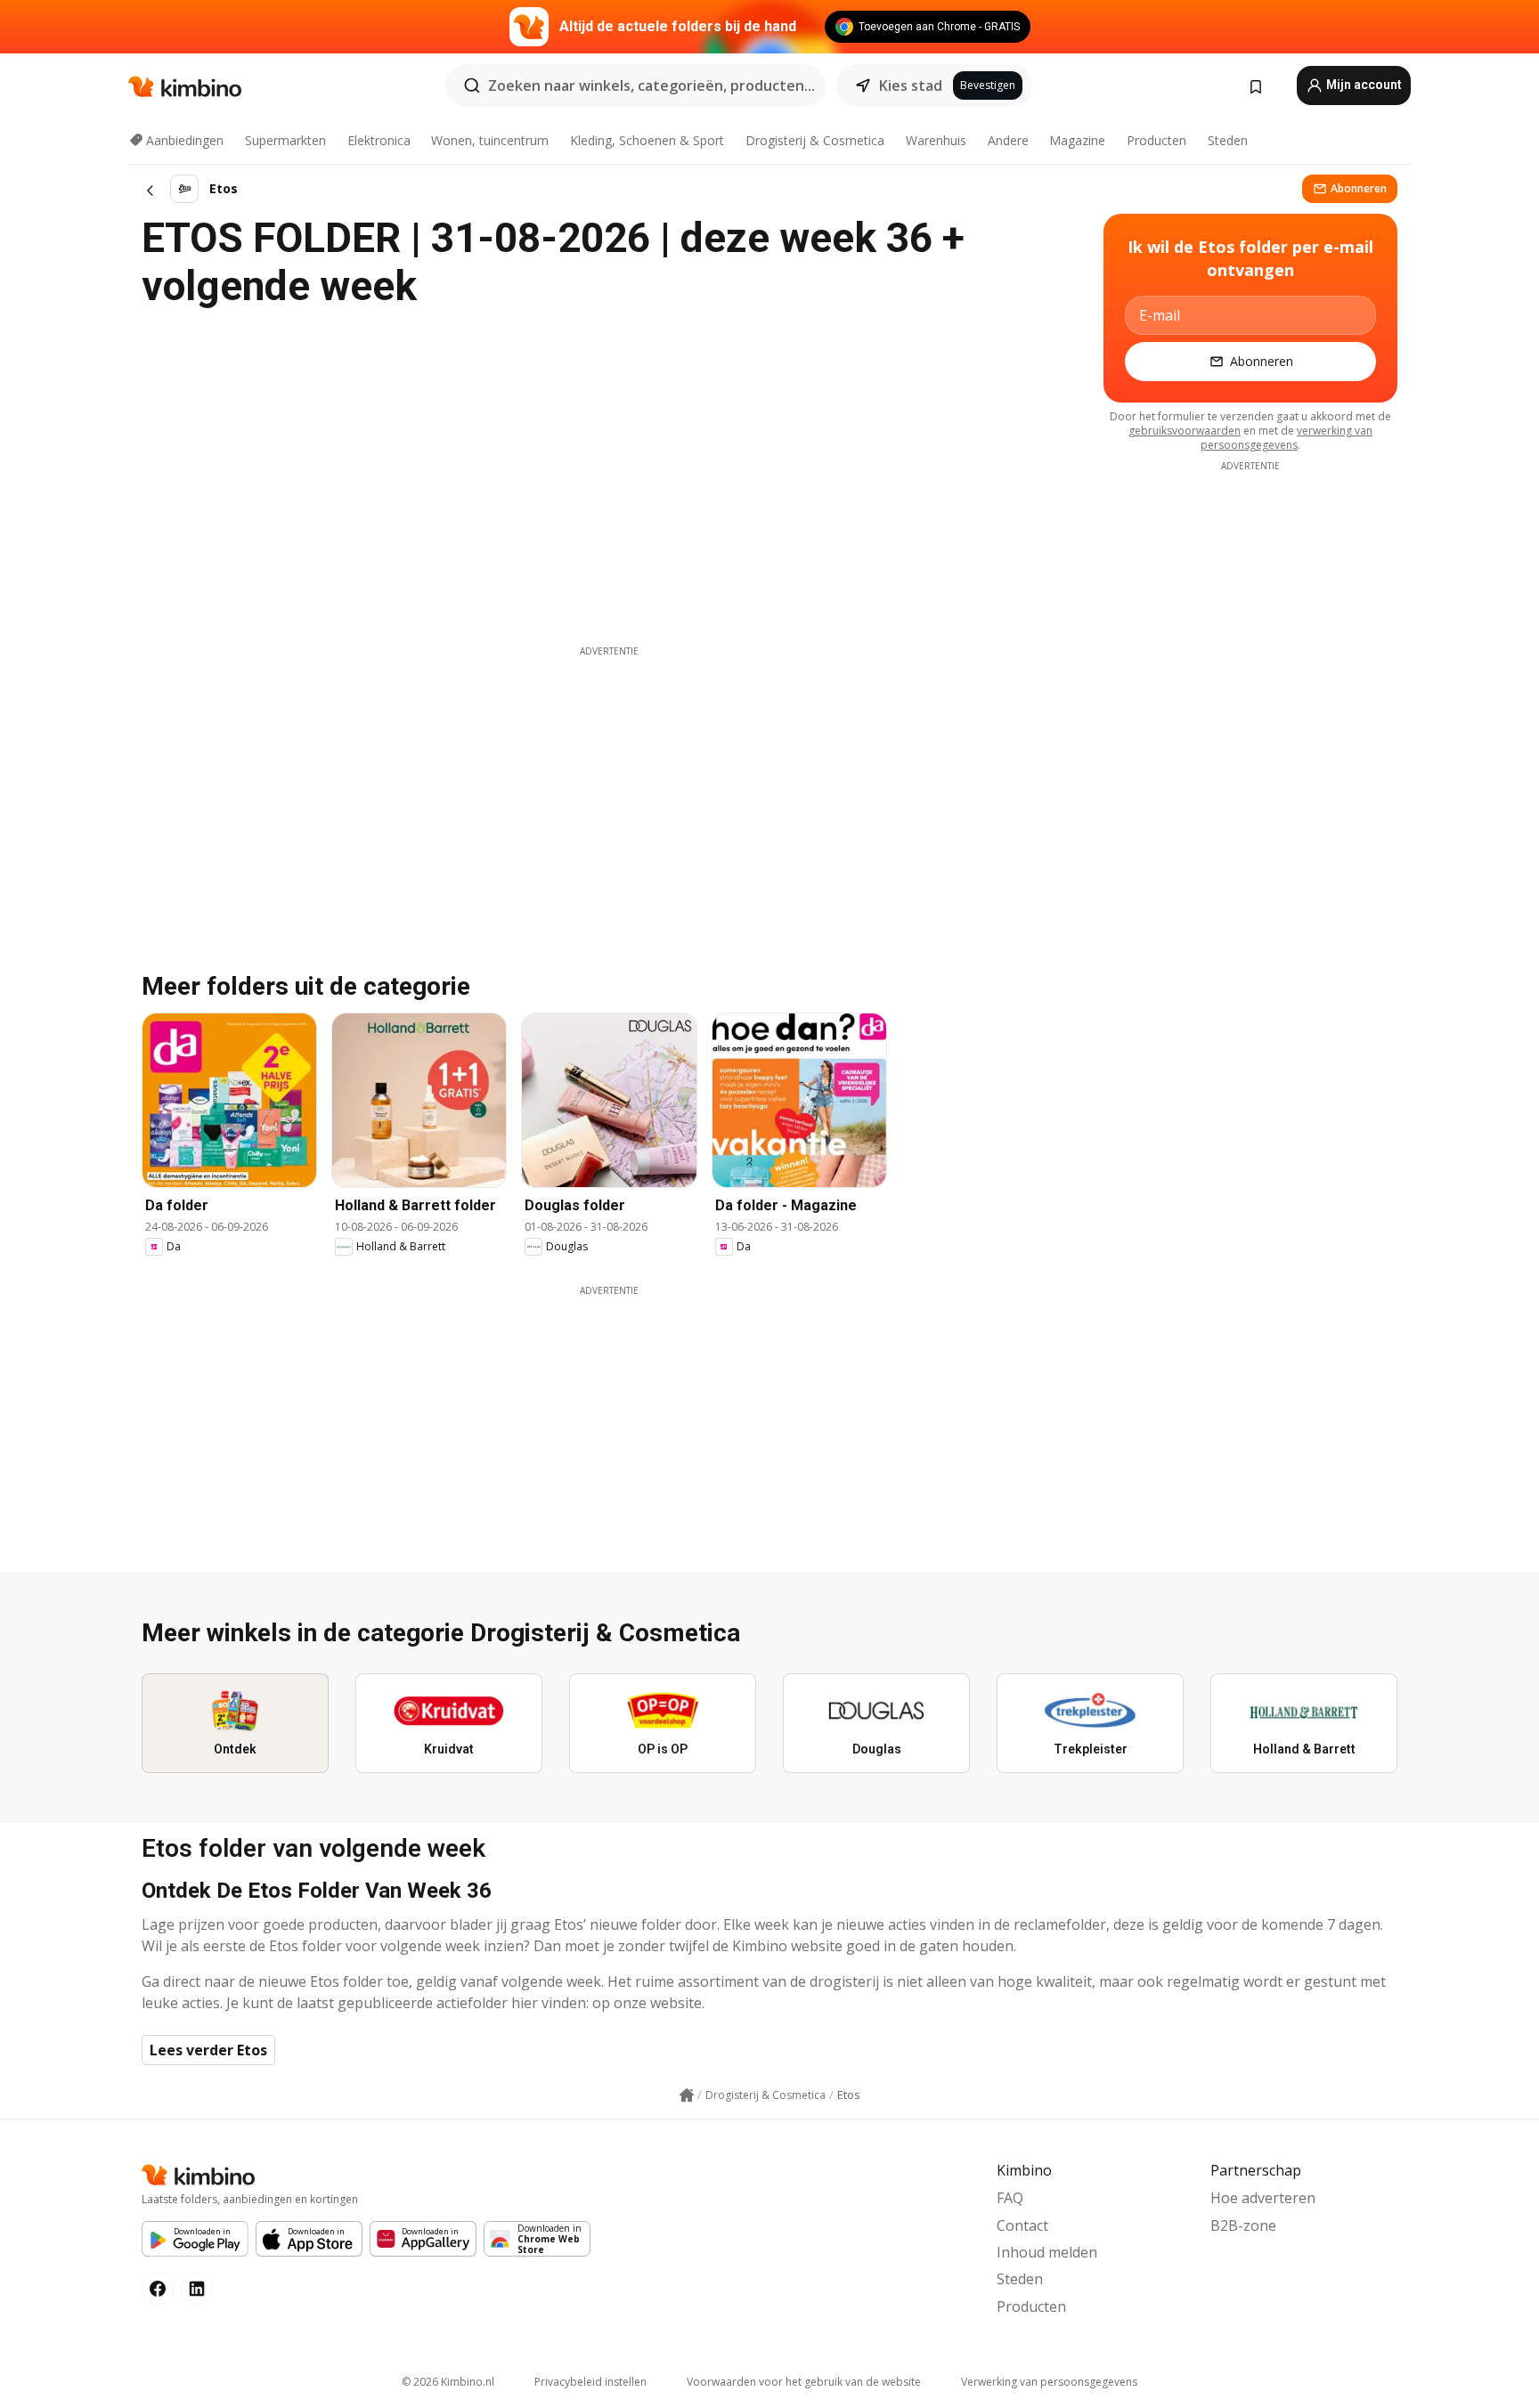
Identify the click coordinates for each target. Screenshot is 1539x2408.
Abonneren (1359, 188)
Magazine (1077, 140)
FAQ (1010, 2198)
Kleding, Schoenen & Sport (647, 140)
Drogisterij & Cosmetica (815, 140)
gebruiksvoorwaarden (1185, 431)
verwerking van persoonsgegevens (1287, 438)
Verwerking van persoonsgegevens (1049, 2382)
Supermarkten (285, 140)
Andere (1008, 140)
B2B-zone (1243, 2225)
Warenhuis (936, 140)
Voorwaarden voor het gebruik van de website (804, 2382)
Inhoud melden (1047, 2252)
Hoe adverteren (1263, 2198)
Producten (1156, 140)
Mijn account (1363, 85)
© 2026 (448, 2382)
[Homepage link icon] (687, 2095)
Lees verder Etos (208, 2050)
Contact (1022, 2225)
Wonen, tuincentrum (490, 140)
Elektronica (379, 140)
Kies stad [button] (911, 85)
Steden (1228, 140)
